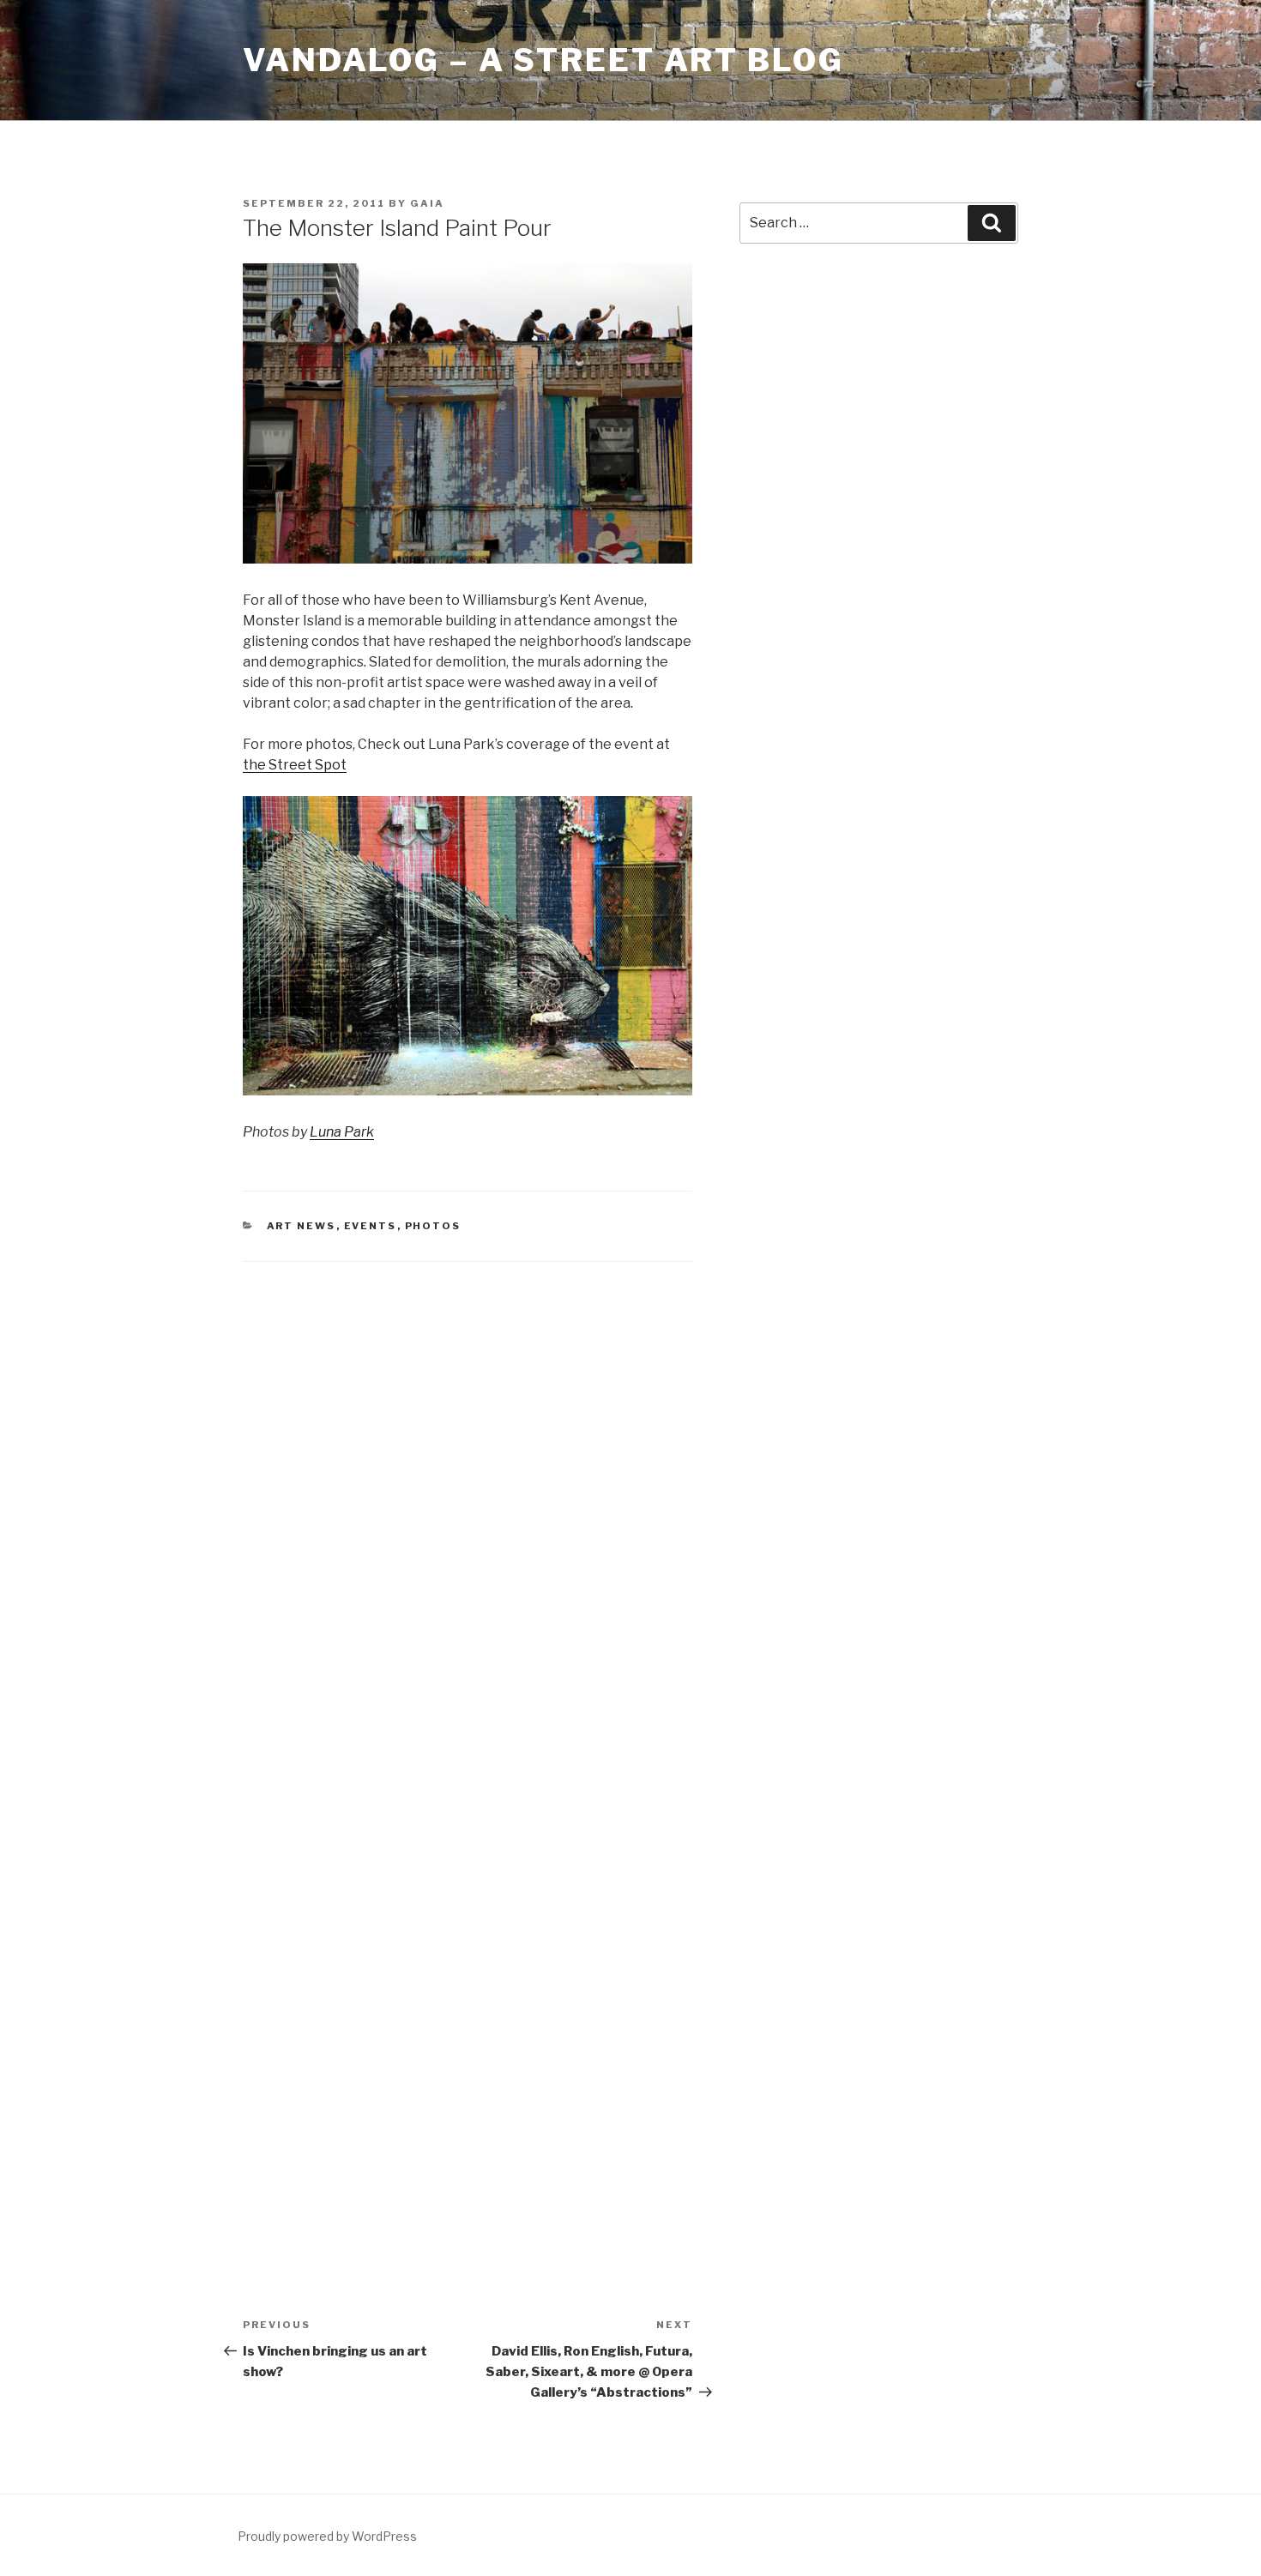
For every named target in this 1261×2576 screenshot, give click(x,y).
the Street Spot (295, 765)
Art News (302, 1226)
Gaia (427, 203)
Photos (433, 1226)
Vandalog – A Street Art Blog (543, 60)
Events (371, 1226)
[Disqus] (468, 1503)
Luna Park (342, 1132)
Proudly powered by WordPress (327, 2536)
